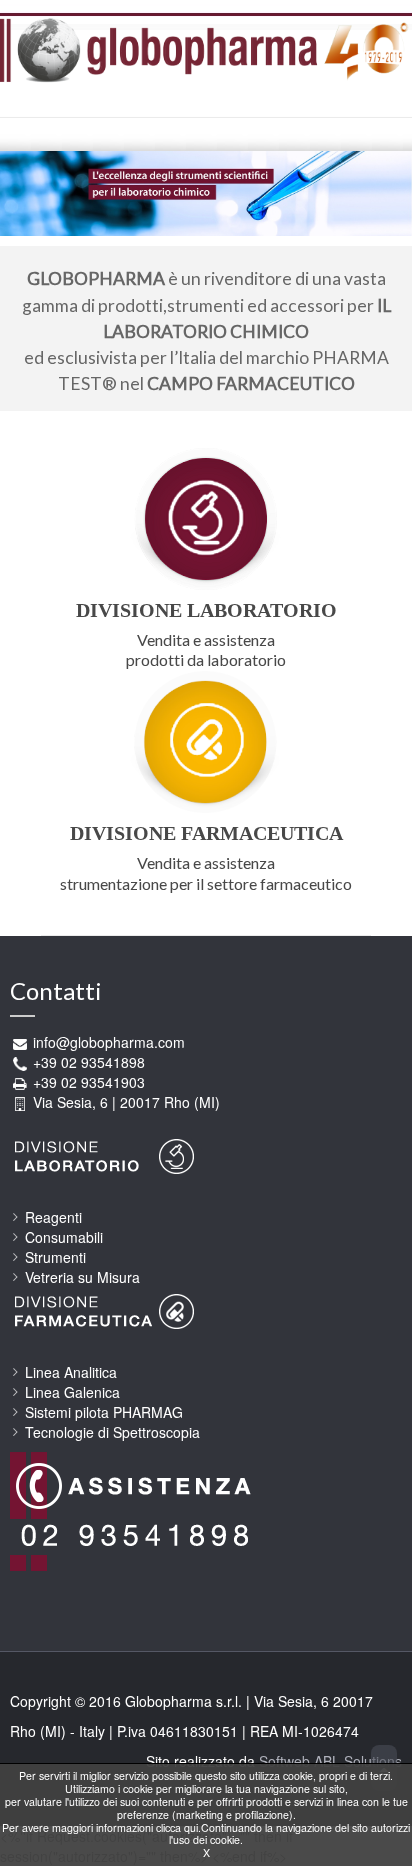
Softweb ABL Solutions (330, 1761)
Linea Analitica (71, 1372)
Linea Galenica (72, 1392)
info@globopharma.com (109, 1042)
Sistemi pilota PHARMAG (104, 1412)
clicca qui (177, 1827)
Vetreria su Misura (82, 1277)
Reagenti (53, 1217)
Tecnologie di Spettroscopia (112, 1432)
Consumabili (64, 1237)
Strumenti (55, 1257)
